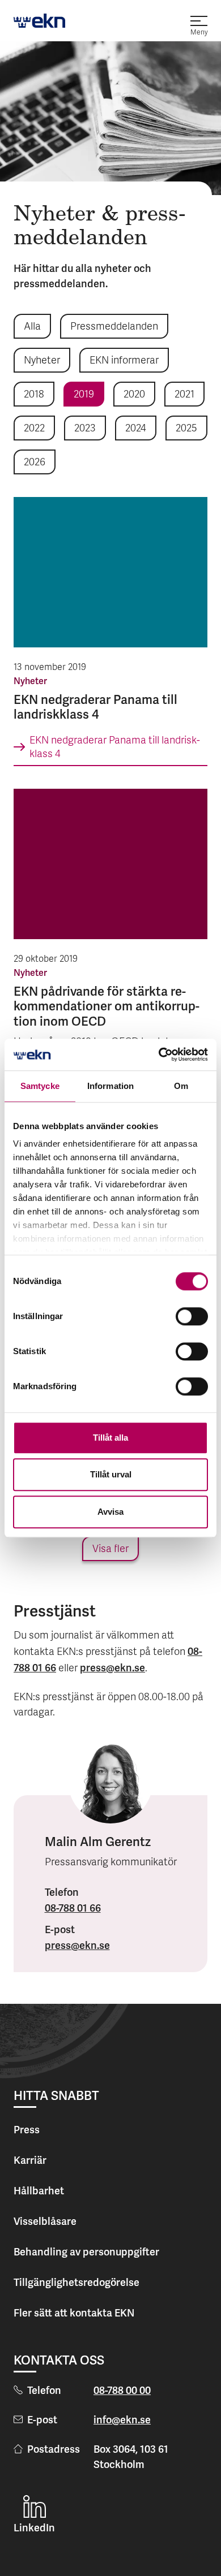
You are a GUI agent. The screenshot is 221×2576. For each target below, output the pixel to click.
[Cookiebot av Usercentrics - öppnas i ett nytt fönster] (159, 1054)
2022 (34, 429)
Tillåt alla (110, 1438)
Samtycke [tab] (40, 1086)
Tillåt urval (111, 1474)
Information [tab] (110, 1086)
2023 (85, 429)
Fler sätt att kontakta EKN (74, 2313)
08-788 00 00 (122, 2390)
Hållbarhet (39, 2191)
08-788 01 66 (73, 1908)
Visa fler (110, 1550)
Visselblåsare (45, 2221)
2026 (35, 463)
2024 (136, 429)
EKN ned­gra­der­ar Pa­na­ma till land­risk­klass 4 (115, 748)
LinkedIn (34, 2528)
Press (27, 2130)
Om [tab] (181, 1086)
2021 (184, 395)
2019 (84, 395)
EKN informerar (124, 361)
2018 (34, 395)
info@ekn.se (122, 2420)
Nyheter (42, 361)
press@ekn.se (112, 1668)
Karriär (30, 2160)
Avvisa (110, 1512)
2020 (134, 395)
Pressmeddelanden (114, 327)
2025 (186, 429)
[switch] (192, 1316)
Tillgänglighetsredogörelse (76, 2282)
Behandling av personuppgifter (86, 2252)
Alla (32, 327)
